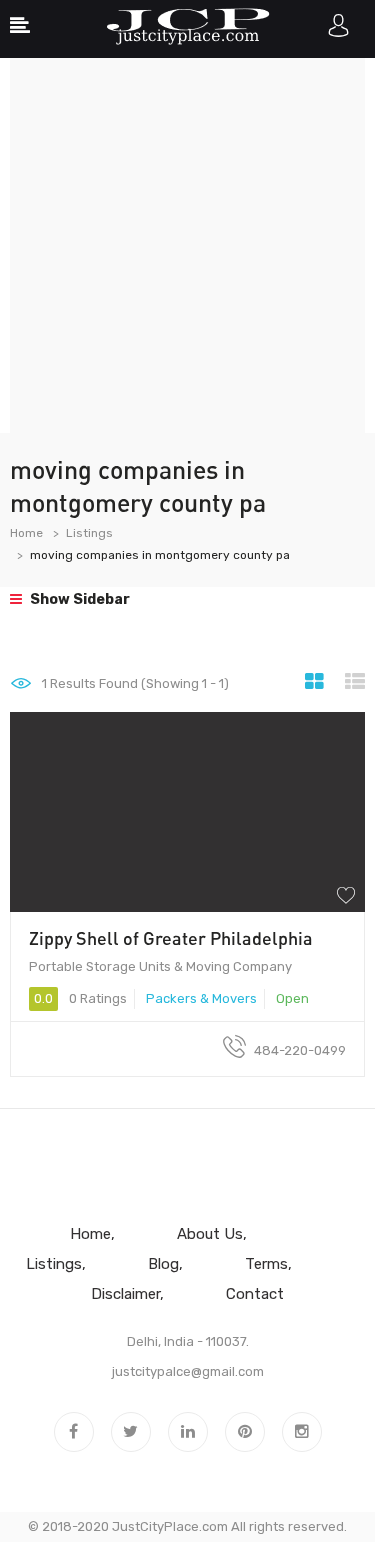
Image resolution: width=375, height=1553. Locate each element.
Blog (163, 1264)
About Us (210, 1234)
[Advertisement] (187, 245)
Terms (266, 1264)
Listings (89, 533)
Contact (255, 1294)
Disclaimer (125, 1294)
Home (26, 533)
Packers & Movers (201, 998)
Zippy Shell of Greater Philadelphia (171, 938)
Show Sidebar (78, 599)
